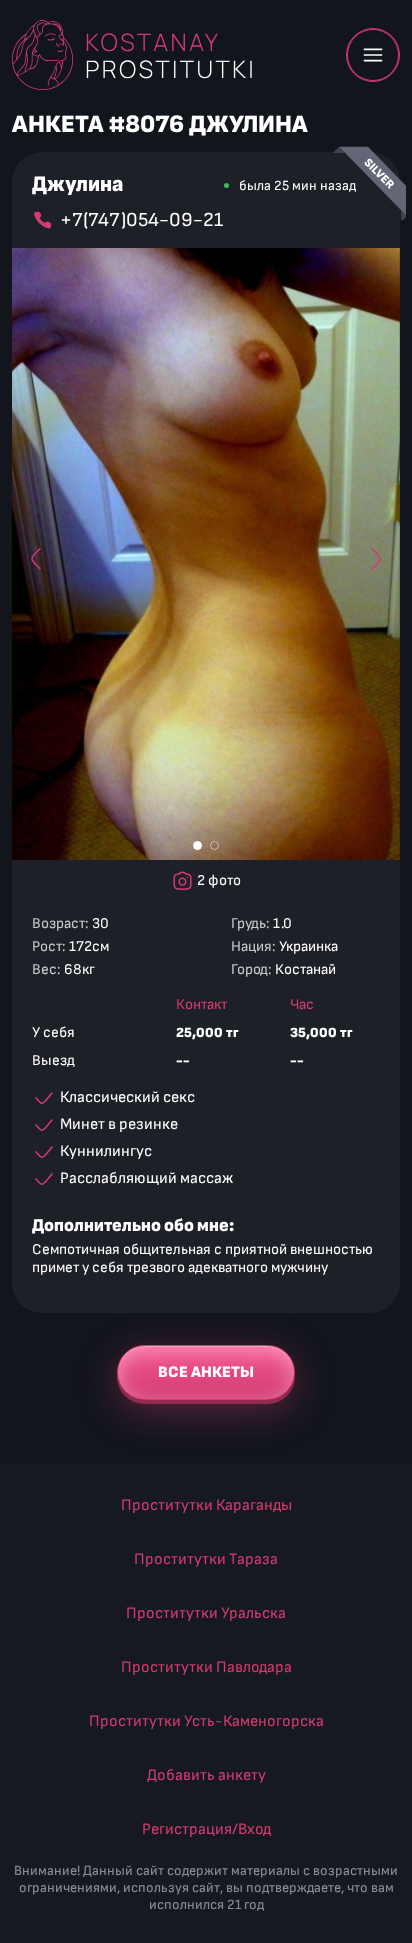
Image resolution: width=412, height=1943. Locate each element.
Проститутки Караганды (206, 1505)
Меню (373, 55)
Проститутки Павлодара (206, 1667)
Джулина (77, 185)
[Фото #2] (214, 845)
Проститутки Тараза (206, 1559)
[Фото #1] (197, 845)
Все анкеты (206, 1372)
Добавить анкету (206, 1775)
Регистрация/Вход (206, 1829)
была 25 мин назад (297, 185)
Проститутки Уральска (206, 1613)
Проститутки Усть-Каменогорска (206, 1721)
